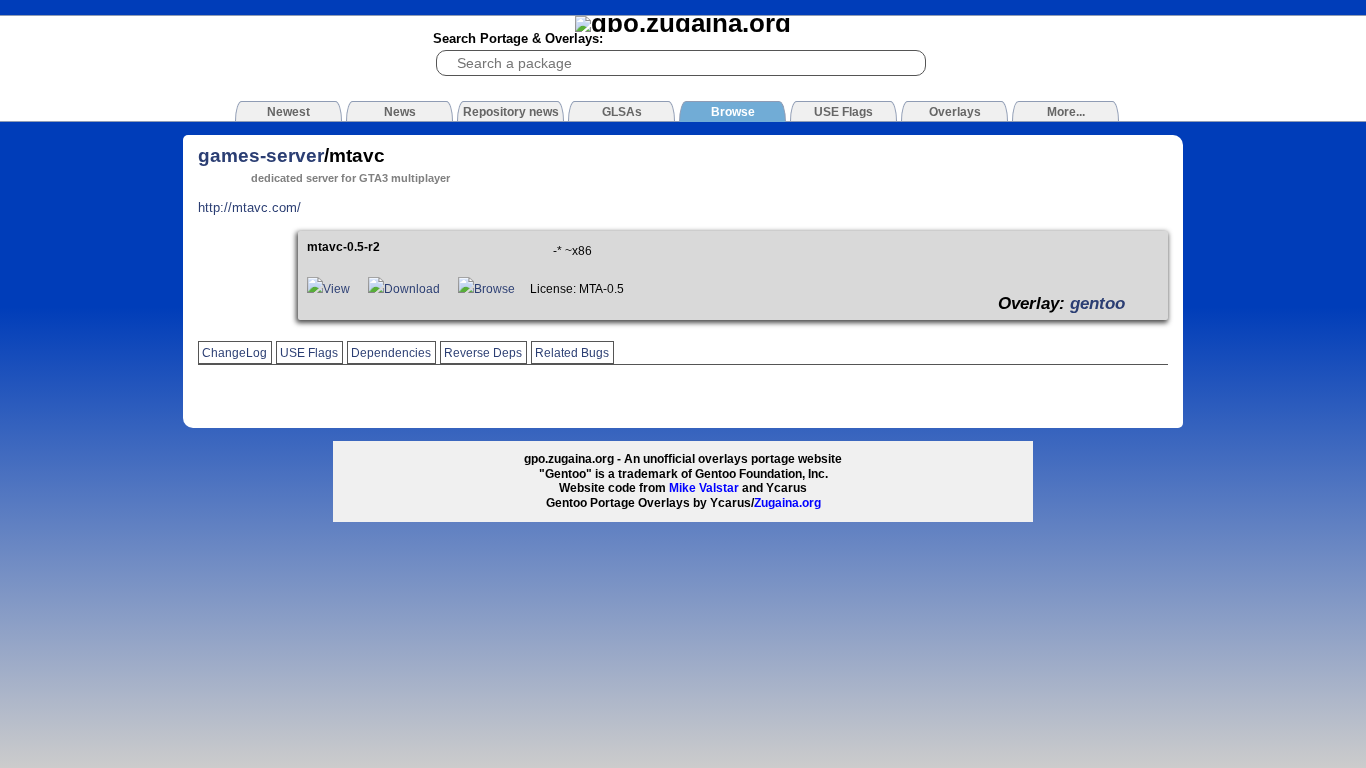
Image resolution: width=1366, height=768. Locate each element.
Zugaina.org (787, 503)
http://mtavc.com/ (249, 207)
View (336, 289)
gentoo (1097, 303)
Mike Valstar (704, 488)
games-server (261, 155)
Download (412, 289)
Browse (494, 289)
